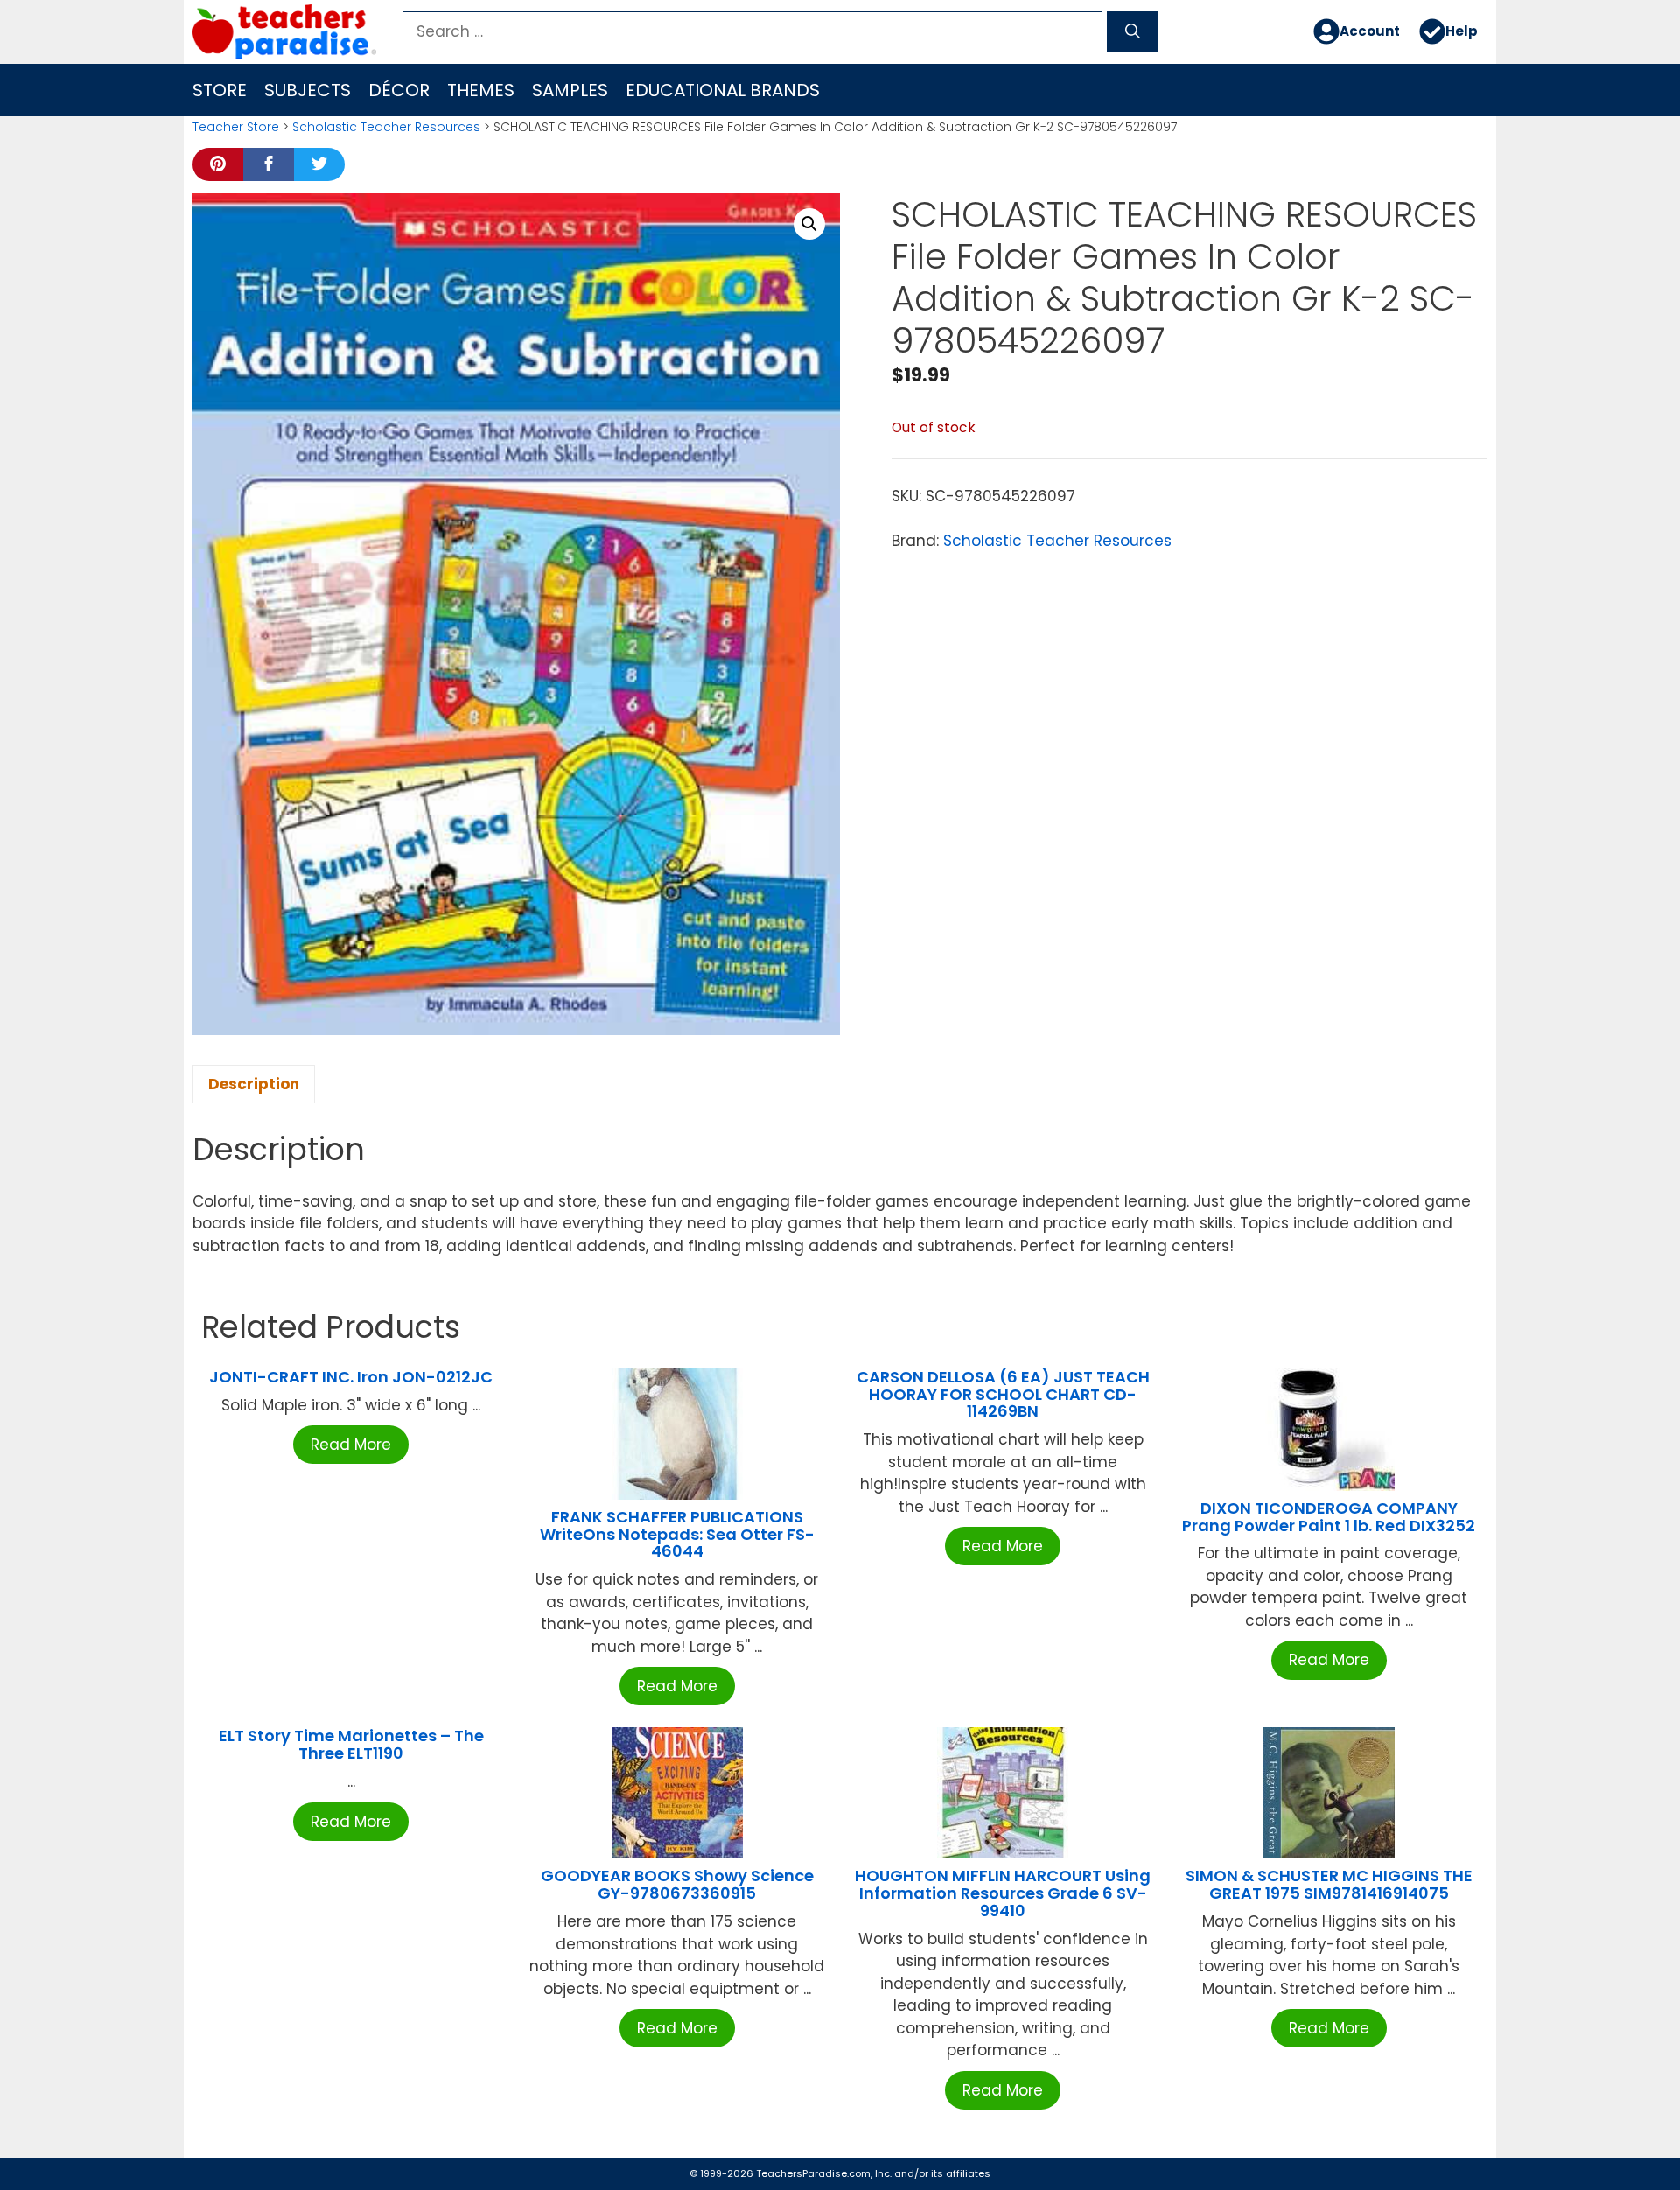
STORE (220, 90)
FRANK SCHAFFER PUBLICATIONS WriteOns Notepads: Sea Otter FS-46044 (677, 1534)
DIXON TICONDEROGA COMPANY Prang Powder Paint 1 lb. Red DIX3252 (1329, 1517)
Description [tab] (254, 1084)
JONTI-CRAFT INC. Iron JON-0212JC (351, 1377)
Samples (570, 90)
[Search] (1133, 32)
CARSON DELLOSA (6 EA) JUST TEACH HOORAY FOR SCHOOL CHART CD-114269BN (1003, 1394)
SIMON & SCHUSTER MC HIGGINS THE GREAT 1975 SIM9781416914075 (1329, 1884)
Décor (399, 90)
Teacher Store (236, 127)
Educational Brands (723, 90)
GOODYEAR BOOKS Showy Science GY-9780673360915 (677, 1884)
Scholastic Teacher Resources (386, 127)
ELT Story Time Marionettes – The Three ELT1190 (351, 1744)
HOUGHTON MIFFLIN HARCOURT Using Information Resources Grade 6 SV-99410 (1003, 1893)
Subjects (308, 90)
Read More (351, 1445)
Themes (481, 90)
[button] (809, 224)
